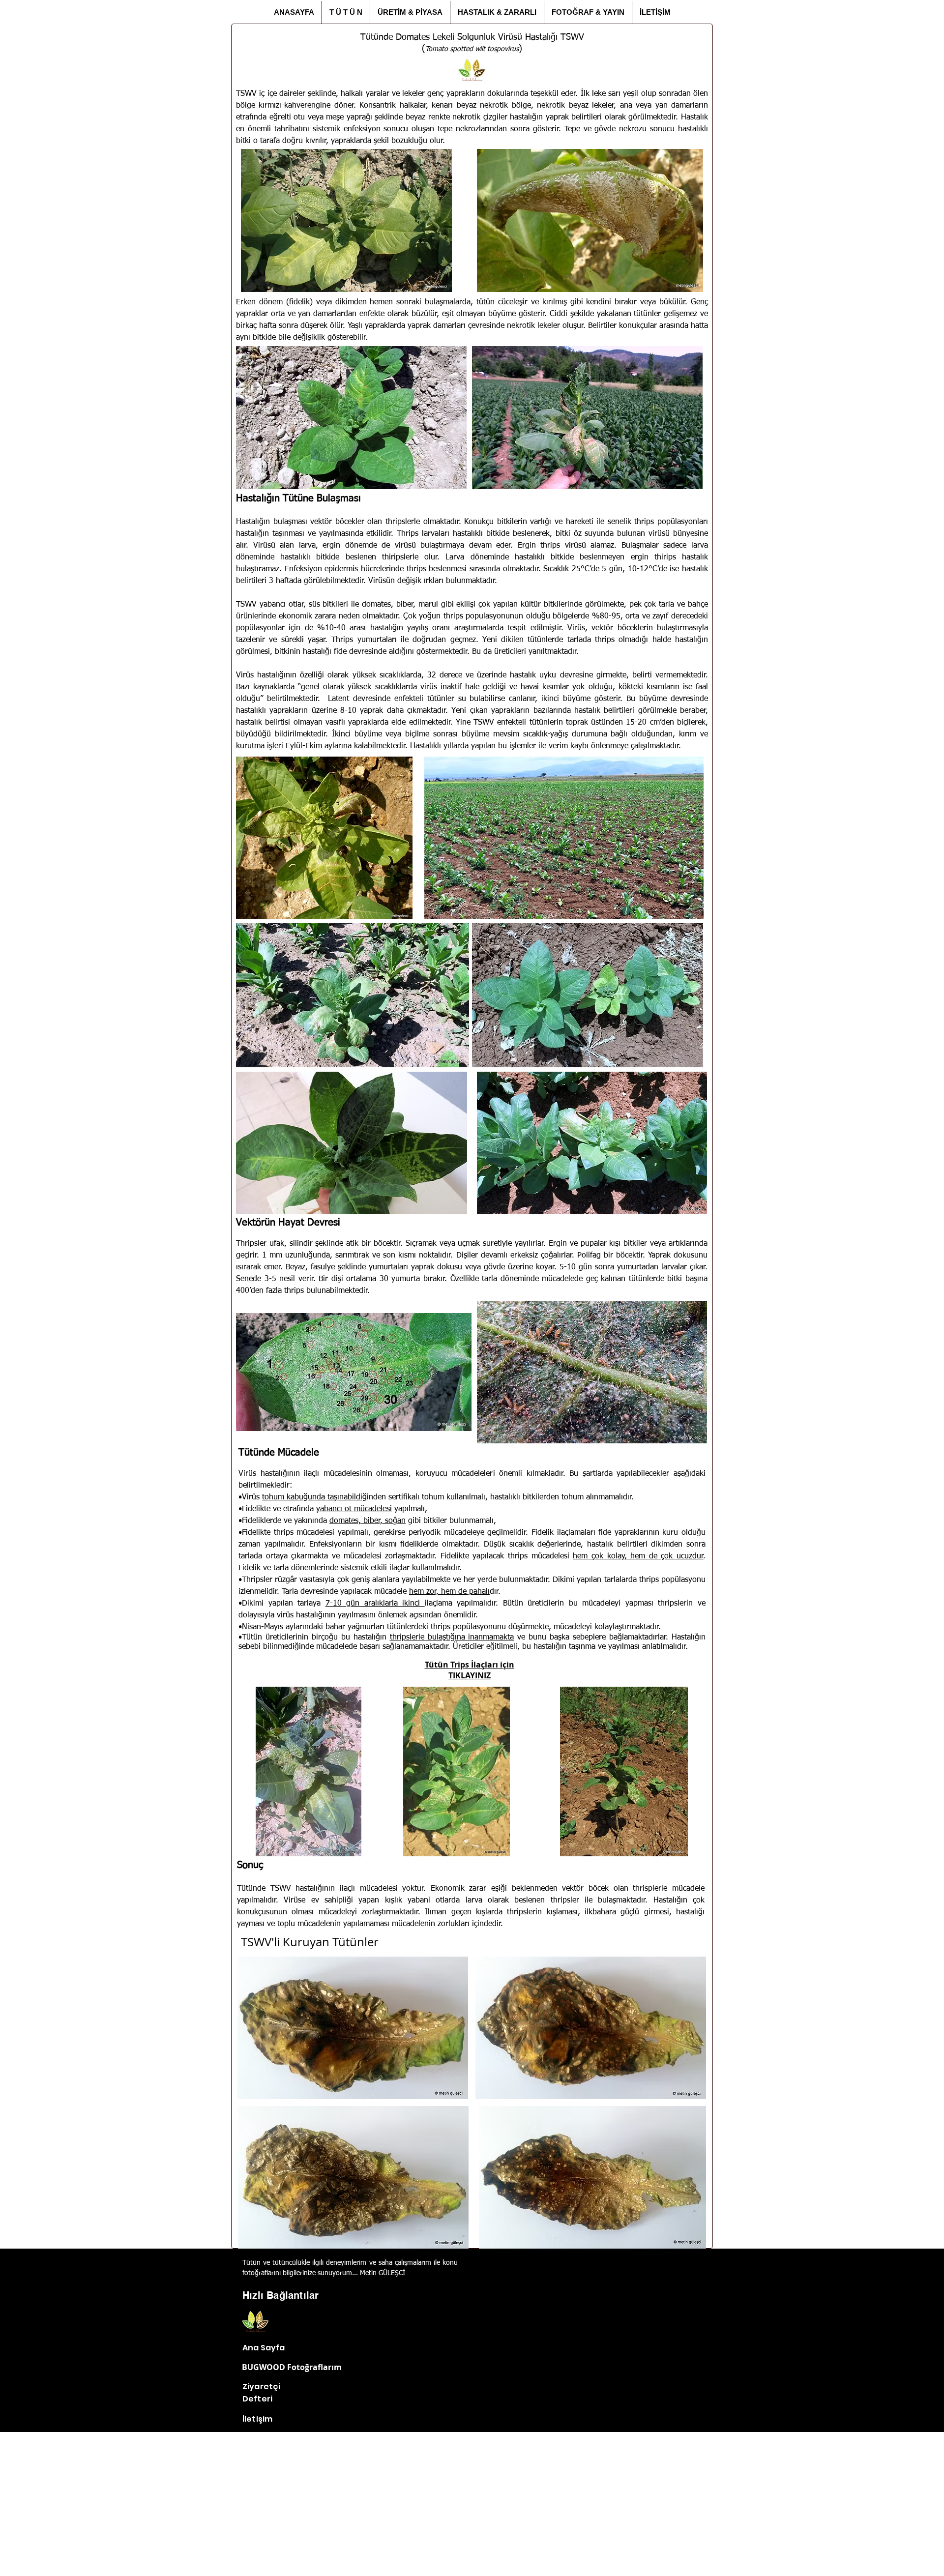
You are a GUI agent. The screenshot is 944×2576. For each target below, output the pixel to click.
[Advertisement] (472, 2506)
